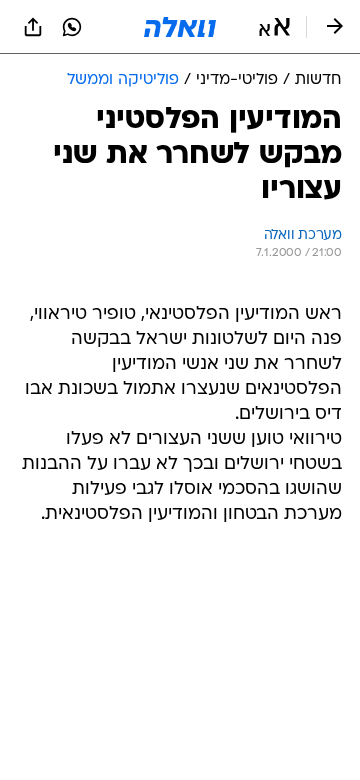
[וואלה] (180, 27)
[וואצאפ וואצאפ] (72, 27)
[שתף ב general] (33, 27)
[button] (274, 27)
